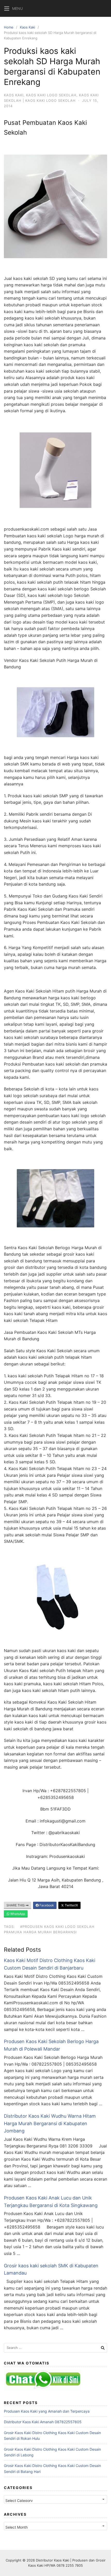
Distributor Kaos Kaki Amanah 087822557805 (43, 2422)
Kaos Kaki (27, 27)
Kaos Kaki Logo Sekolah (51, 95)
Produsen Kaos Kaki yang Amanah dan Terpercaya (47, 2411)
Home (9, 27)
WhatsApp (17, 1914)
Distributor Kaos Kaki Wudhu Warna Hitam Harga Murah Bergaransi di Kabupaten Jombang (50, 2123)
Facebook (46, 1905)
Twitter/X (71, 1905)
